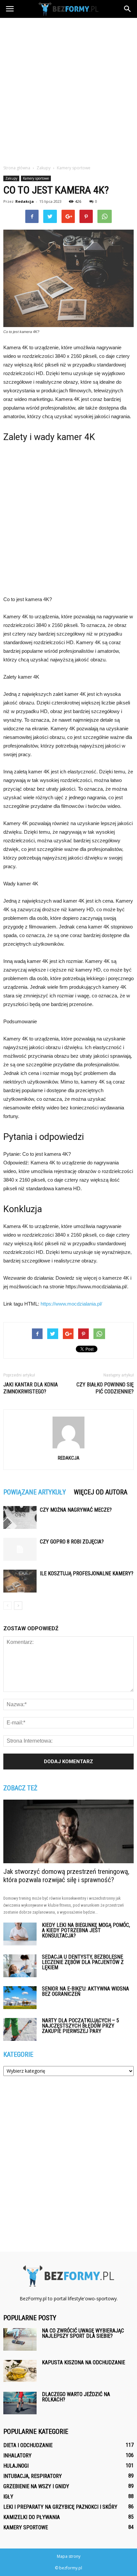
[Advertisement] (68, 89)
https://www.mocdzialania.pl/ (71, 1304)
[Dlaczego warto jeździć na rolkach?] (20, 2403)
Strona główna (17, 168)
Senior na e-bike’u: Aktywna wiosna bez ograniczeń (85, 1991)
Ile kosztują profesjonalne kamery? (87, 1573)
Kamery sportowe (36, 178)
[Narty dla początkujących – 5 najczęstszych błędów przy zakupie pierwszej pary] (20, 2029)
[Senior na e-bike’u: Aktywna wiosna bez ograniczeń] (20, 1998)
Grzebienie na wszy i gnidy (36, 2486)
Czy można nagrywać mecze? (76, 1510)
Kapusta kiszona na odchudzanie (83, 2362)
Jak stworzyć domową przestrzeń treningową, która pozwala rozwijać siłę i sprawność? (66, 1876)
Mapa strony (69, 2556)
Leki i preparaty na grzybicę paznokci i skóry (60, 2507)
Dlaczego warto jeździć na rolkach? (76, 2397)
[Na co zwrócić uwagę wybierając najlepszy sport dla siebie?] (20, 2340)
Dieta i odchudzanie (28, 2445)
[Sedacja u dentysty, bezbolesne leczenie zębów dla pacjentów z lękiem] (20, 1966)
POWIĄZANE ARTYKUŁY (35, 1492)
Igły (8, 2497)
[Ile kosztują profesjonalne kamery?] (20, 1581)
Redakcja (25, 201)
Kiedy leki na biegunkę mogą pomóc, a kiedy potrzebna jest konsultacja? (86, 1930)
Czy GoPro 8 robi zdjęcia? (72, 1542)
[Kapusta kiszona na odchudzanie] (20, 2371)
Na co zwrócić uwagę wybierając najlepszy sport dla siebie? (83, 2333)
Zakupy (11, 178)
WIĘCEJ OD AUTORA (101, 1492)
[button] (128, 9)
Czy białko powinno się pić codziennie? (105, 1388)
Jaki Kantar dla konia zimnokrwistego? (31, 1388)
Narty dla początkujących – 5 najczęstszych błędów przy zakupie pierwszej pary (80, 2026)
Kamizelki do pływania (32, 2517)
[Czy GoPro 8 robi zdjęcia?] (20, 1549)
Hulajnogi (16, 2466)
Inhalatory (17, 2456)
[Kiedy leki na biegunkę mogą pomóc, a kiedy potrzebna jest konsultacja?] (20, 1934)
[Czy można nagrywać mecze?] (20, 1517)
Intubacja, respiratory (33, 2476)
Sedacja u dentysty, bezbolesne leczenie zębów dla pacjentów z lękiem (83, 1962)
